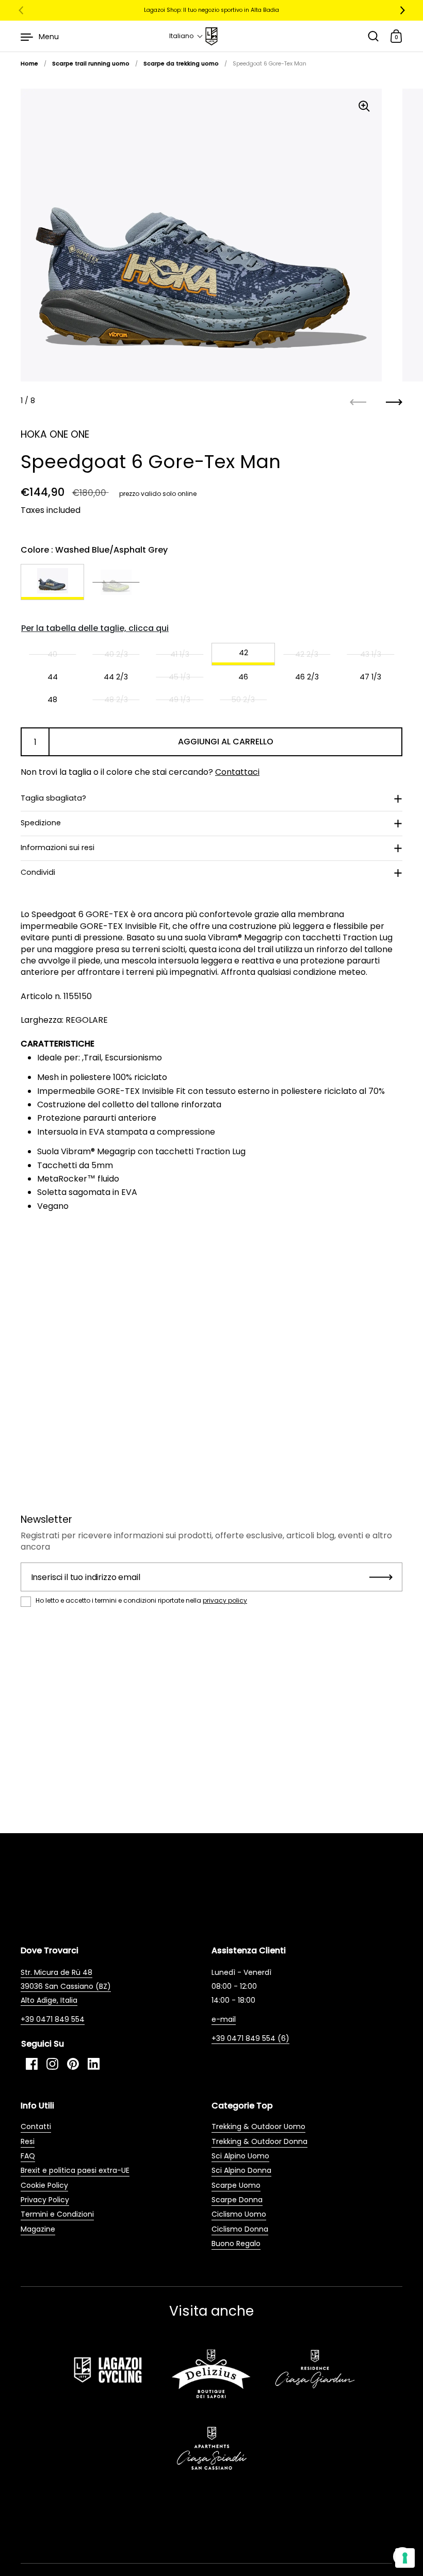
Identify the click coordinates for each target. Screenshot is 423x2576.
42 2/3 (307, 654)
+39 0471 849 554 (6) (250, 2038)
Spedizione (41, 823)
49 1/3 (180, 700)
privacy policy (225, 1600)
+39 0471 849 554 (53, 2019)
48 (52, 700)
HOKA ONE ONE (55, 434)
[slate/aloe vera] (116, 582)
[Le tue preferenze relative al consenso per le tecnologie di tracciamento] (405, 2558)
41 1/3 (180, 654)
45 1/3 (180, 677)
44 (53, 677)
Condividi (38, 872)
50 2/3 (243, 700)
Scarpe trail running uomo (91, 64)
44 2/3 (116, 677)
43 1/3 (371, 654)
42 (243, 653)
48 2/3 (116, 700)
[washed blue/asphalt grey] (52, 582)
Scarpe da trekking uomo (181, 64)
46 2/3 (307, 677)
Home (29, 64)
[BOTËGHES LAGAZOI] (211, 36)
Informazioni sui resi (58, 847)
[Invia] (381, 1577)
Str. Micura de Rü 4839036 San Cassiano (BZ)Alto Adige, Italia (66, 1986)
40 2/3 (116, 654)
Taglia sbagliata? (53, 798)
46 (243, 677)
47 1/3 (370, 677)
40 (52, 654)
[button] (186, 36)
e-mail (224, 2019)
